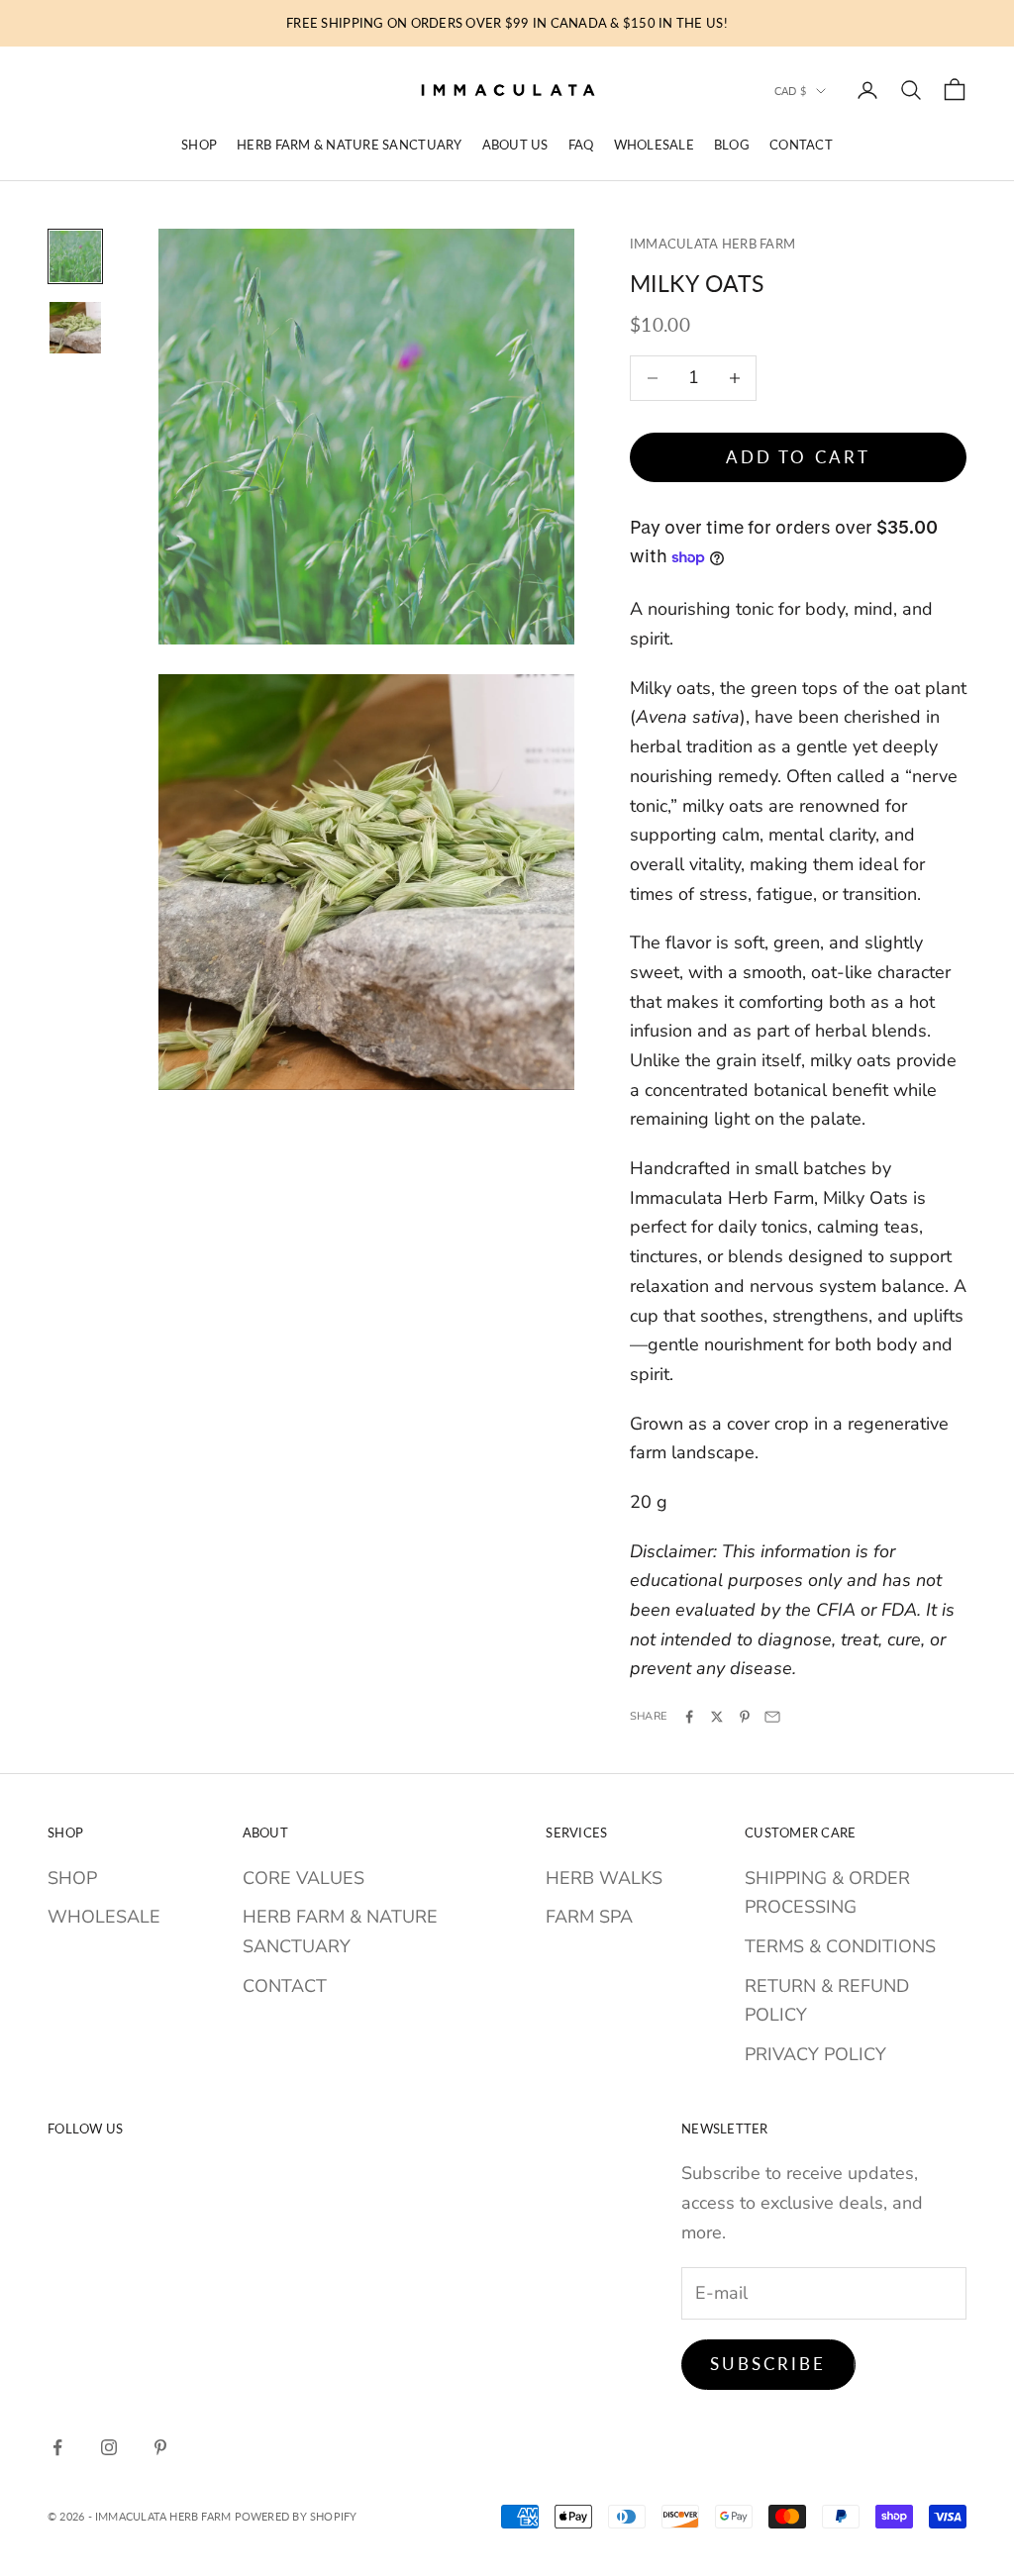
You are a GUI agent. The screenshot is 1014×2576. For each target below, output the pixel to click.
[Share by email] (772, 1717)
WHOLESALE (654, 145)
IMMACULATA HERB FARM (712, 244)
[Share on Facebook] (689, 1717)
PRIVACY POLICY (815, 2054)
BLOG (732, 145)
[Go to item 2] (75, 328)
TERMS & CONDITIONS (840, 1946)
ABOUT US (515, 145)
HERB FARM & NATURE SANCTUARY (349, 145)
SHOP (199, 145)
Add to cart (798, 457)
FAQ (581, 145)
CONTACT (801, 145)
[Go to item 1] (75, 256)
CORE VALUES (304, 1878)
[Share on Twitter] (717, 1717)
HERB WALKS (604, 1878)
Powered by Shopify (296, 2516)
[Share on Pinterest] (745, 1717)
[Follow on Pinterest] (160, 2447)
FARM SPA (589, 1917)
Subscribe (768, 2364)
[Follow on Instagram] (109, 2447)
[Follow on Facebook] (57, 2447)
